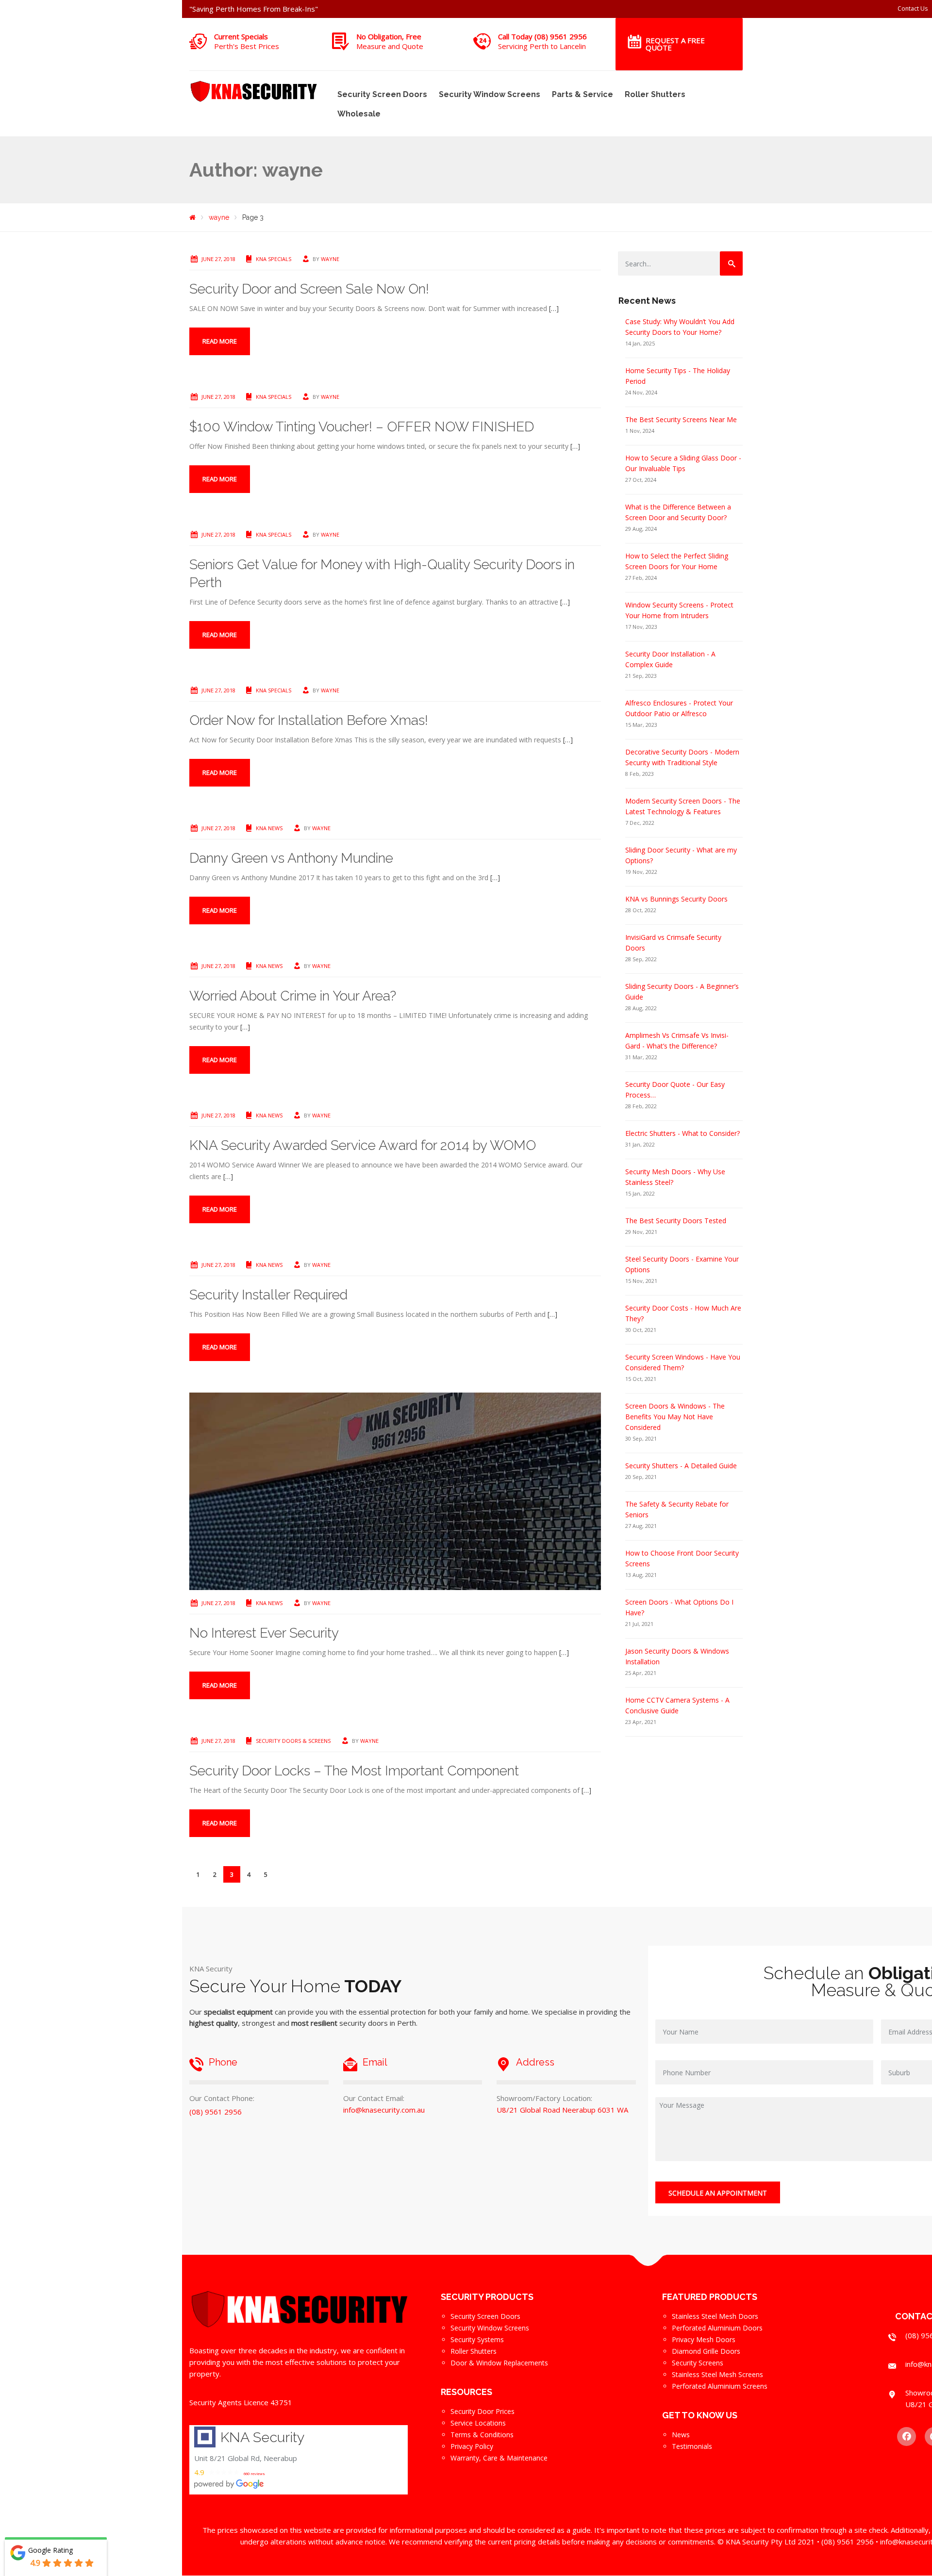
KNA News (269, 828)
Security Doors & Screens (293, 1741)
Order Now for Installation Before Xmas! (309, 720)
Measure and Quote (390, 46)
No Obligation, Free (389, 36)
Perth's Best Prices (247, 46)
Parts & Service (582, 94)
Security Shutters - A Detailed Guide (681, 1466)
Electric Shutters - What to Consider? (682, 1133)
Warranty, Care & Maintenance (499, 2458)
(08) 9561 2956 (216, 2112)
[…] (554, 308)
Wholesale (359, 114)
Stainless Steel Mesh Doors (715, 2316)
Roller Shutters (655, 94)
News (681, 2435)
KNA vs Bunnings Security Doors (676, 899)
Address (535, 2062)
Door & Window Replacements (499, 2363)
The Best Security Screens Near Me (681, 419)
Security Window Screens (490, 94)
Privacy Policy (472, 2446)
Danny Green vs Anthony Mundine (291, 858)
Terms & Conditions (482, 2435)
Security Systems (477, 2339)
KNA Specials (274, 259)
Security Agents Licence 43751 (241, 2402)
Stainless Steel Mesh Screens (717, 2374)
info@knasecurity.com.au (384, 2110)
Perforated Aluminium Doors (717, 2328)
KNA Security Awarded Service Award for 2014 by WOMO (363, 1145)
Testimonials (692, 2446)
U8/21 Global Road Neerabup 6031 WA (562, 2110)
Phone (223, 2062)
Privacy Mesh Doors (704, 2339)
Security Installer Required (268, 1295)
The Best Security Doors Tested (676, 1221)
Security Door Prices (483, 2411)
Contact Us (913, 8)
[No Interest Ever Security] (395, 1490)
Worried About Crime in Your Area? (293, 996)
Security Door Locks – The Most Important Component (354, 1771)
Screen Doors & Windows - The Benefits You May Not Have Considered (675, 1417)
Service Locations (478, 2423)
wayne (330, 259)
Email (375, 2062)
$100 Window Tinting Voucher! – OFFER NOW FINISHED (362, 427)
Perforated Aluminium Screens (720, 2386)
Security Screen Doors (382, 94)
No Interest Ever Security (264, 1633)
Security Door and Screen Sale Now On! (309, 289)
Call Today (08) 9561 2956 (542, 36)
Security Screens (698, 2363)
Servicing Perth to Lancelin (542, 46)
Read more (220, 341)
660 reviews (254, 2474)
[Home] (192, 217)
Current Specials (241, 36)
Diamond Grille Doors (706, 2351)
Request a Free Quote (675, 44)
